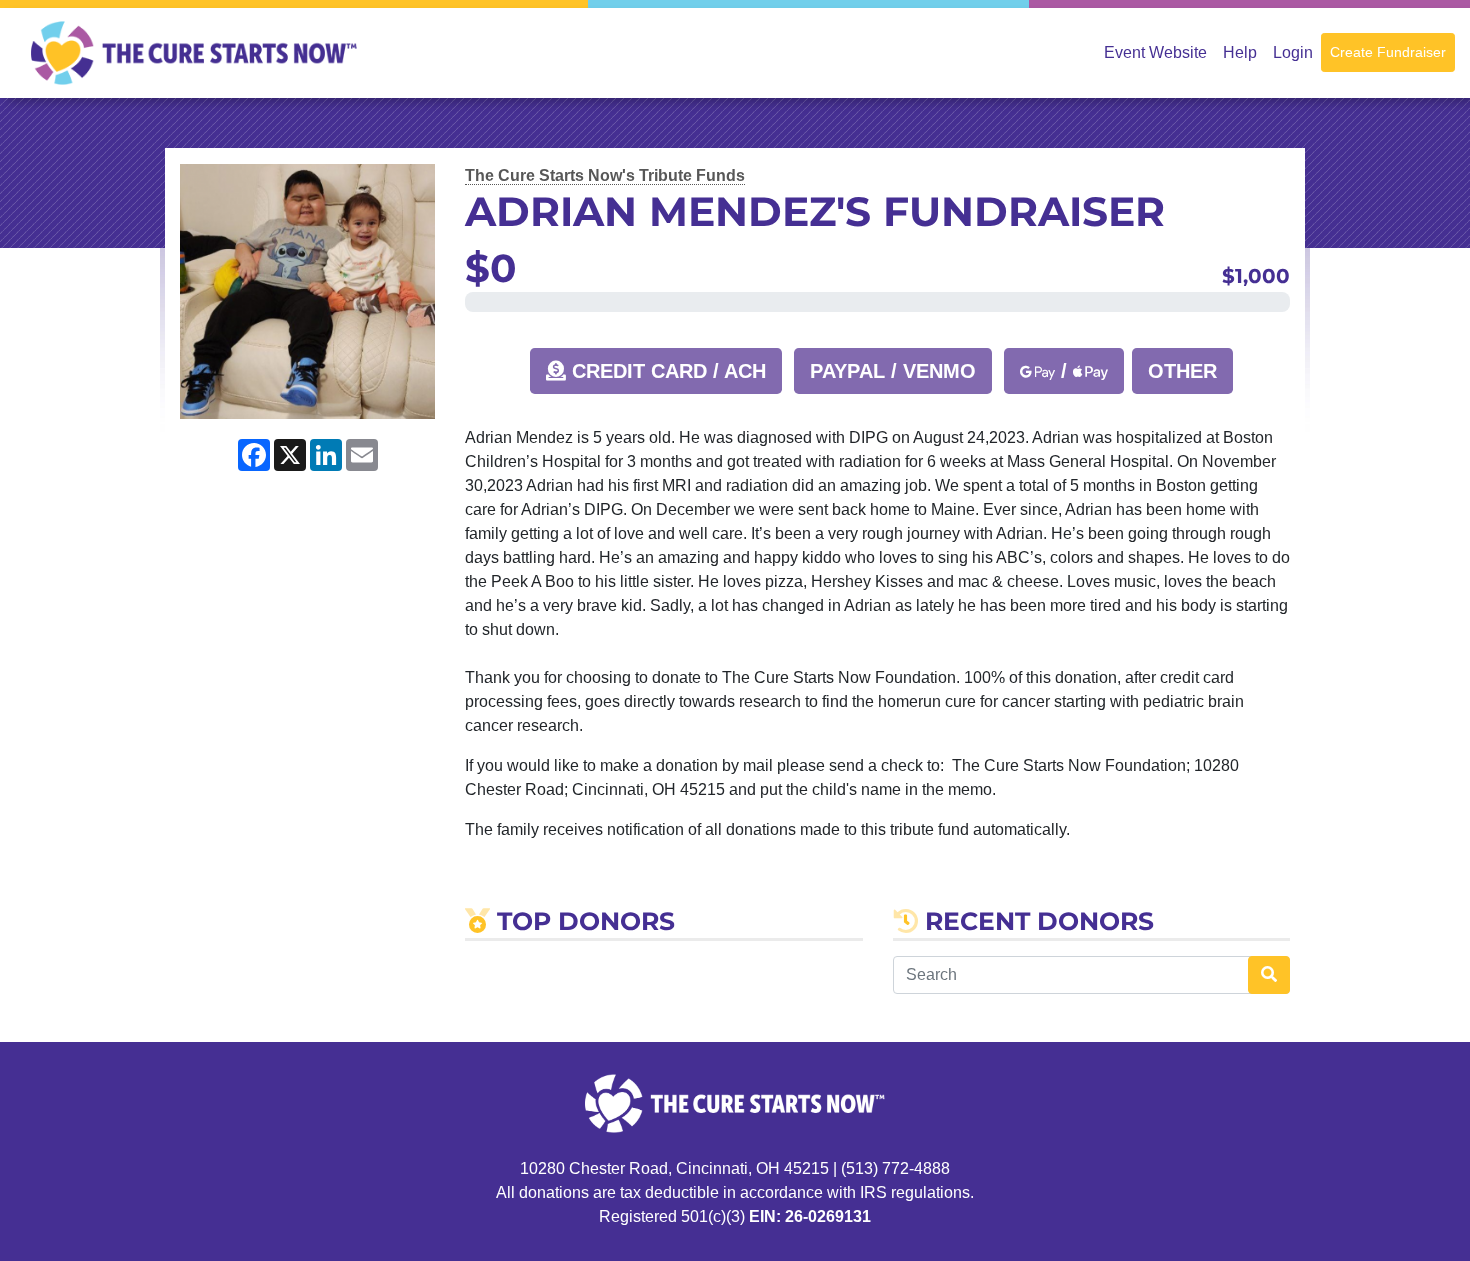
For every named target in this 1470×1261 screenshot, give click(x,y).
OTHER (1182, 371)
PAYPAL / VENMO (893, 371)
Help (1240, 52)
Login (1293, 52)
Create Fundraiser (1388, 52)
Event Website (1155, 52)
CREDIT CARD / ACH (666, 371)
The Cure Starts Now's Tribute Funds (605, 175)
